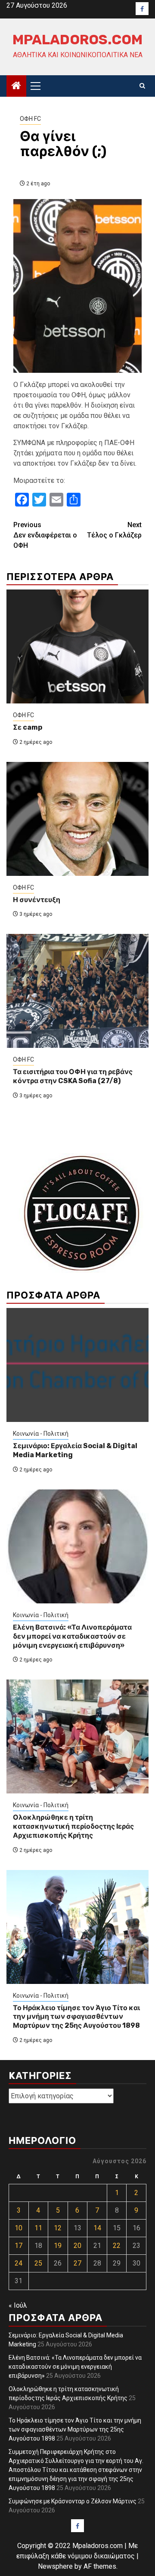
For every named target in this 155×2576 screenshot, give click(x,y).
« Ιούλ (18, 2305)
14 (97, 2228)
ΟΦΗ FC (30, 119)
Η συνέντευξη (37, 900)
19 (58, 2246)
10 (19, 2228)
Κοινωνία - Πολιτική (41, 1434)
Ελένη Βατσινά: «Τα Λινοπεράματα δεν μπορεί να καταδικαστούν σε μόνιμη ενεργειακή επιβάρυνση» (72, 1636)
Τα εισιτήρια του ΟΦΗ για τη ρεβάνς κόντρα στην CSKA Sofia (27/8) (73, 1076)
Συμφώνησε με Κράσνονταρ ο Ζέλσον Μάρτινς (73, 2501)
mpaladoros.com (77, 40)
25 (38, 2263)
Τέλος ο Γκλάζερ (114, 530)
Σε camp (28, 727)
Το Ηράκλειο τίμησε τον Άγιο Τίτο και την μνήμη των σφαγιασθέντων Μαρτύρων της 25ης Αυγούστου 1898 (76, 2017)
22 (117, 2246)
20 (77, 2246)
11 (38, 2228)
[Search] (142, 86)
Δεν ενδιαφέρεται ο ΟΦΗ (45, 535)
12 (58, 2228)
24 (19, 2263)
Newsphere (55, 2566)
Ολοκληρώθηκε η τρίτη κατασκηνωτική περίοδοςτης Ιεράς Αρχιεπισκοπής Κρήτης (73, 1826)
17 (19, 2246)
